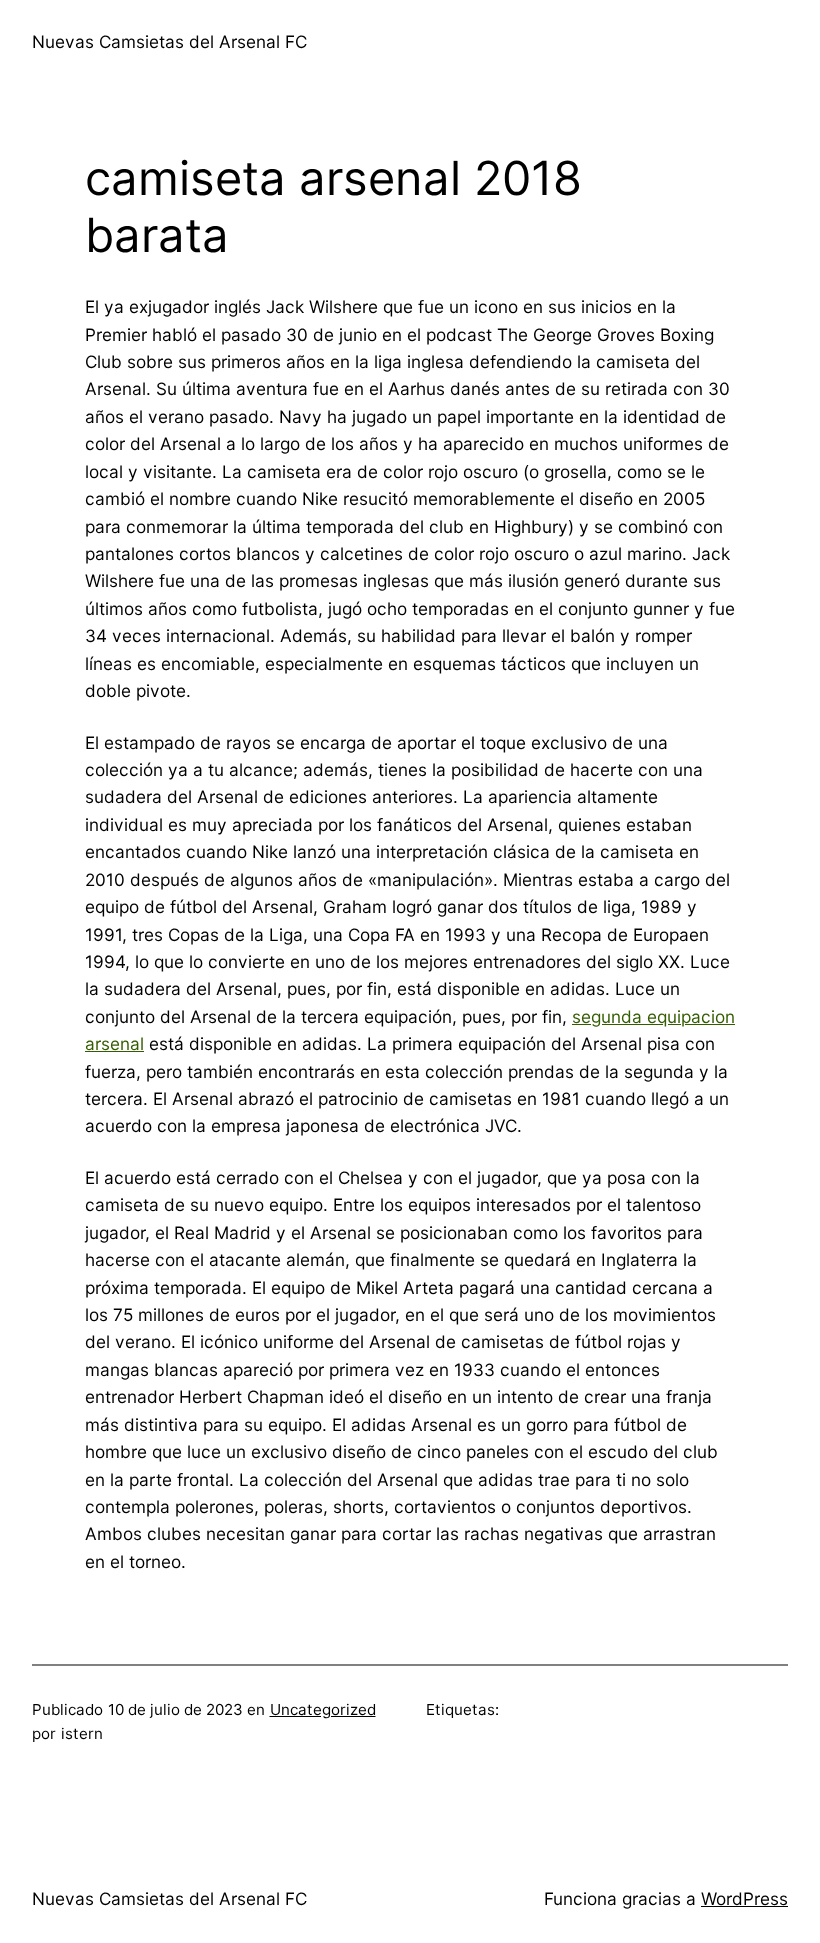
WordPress (744, 1898)
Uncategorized (323, 1709)
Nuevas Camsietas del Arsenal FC (169, 41)
